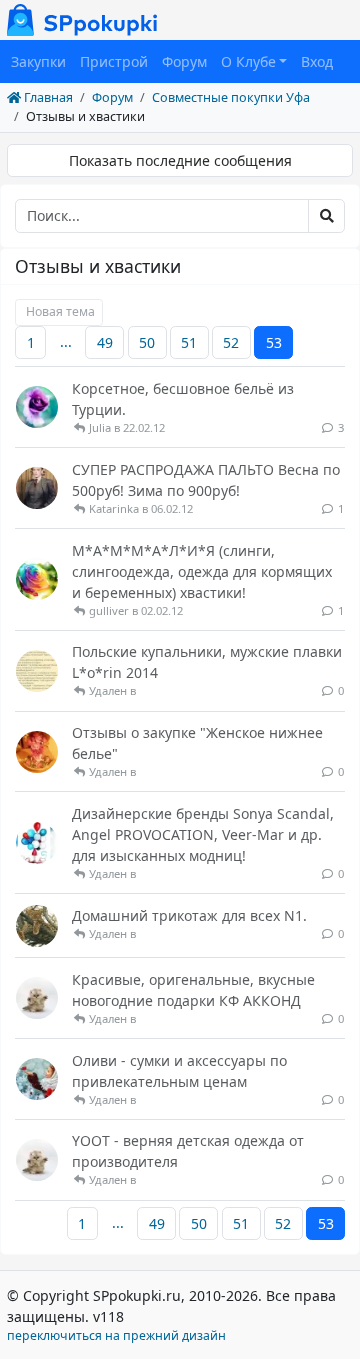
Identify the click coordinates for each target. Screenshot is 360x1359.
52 (231, 342)
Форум (184, 61)
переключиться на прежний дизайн (116, 1335)
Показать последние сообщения (180, 160)
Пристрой (114, 61)
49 (105, 342)
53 (274, 342)
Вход (317, 61)
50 (147, 342)
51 (189, 342)
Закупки (38, 61)
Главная (47, 97)
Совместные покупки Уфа (231, 97)
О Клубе (248, 61)
